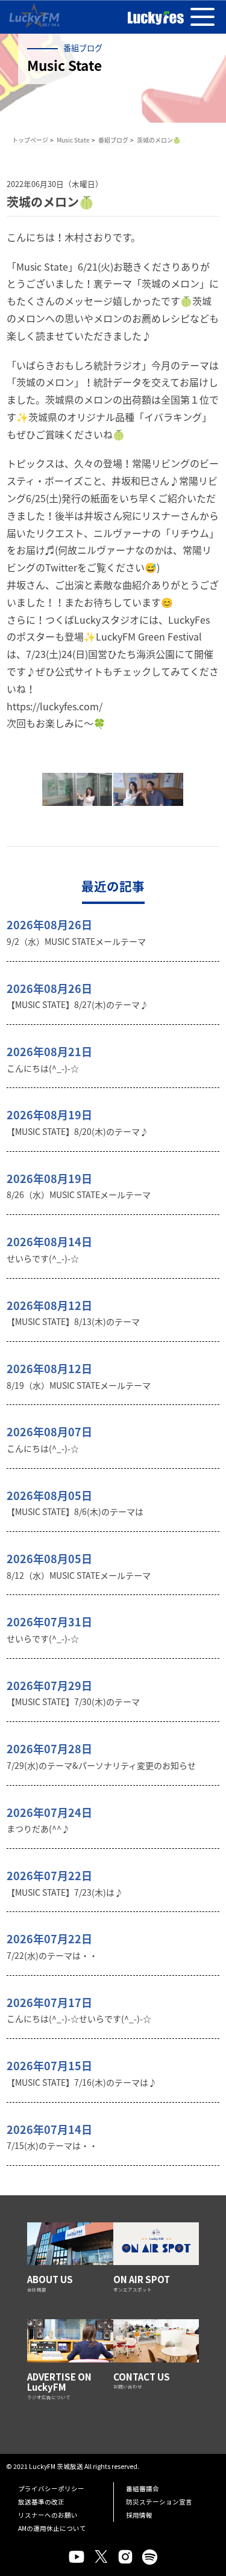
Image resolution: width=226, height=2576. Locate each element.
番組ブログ (113, 140)
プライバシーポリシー (51, 2488)
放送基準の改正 (41, 2502)
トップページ (30, 140)
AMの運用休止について (52, 2528)
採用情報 (139, 2515)
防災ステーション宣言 (159, 2502)
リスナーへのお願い (48, 2515)
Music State (73, 140)
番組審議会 (143, 2488)
